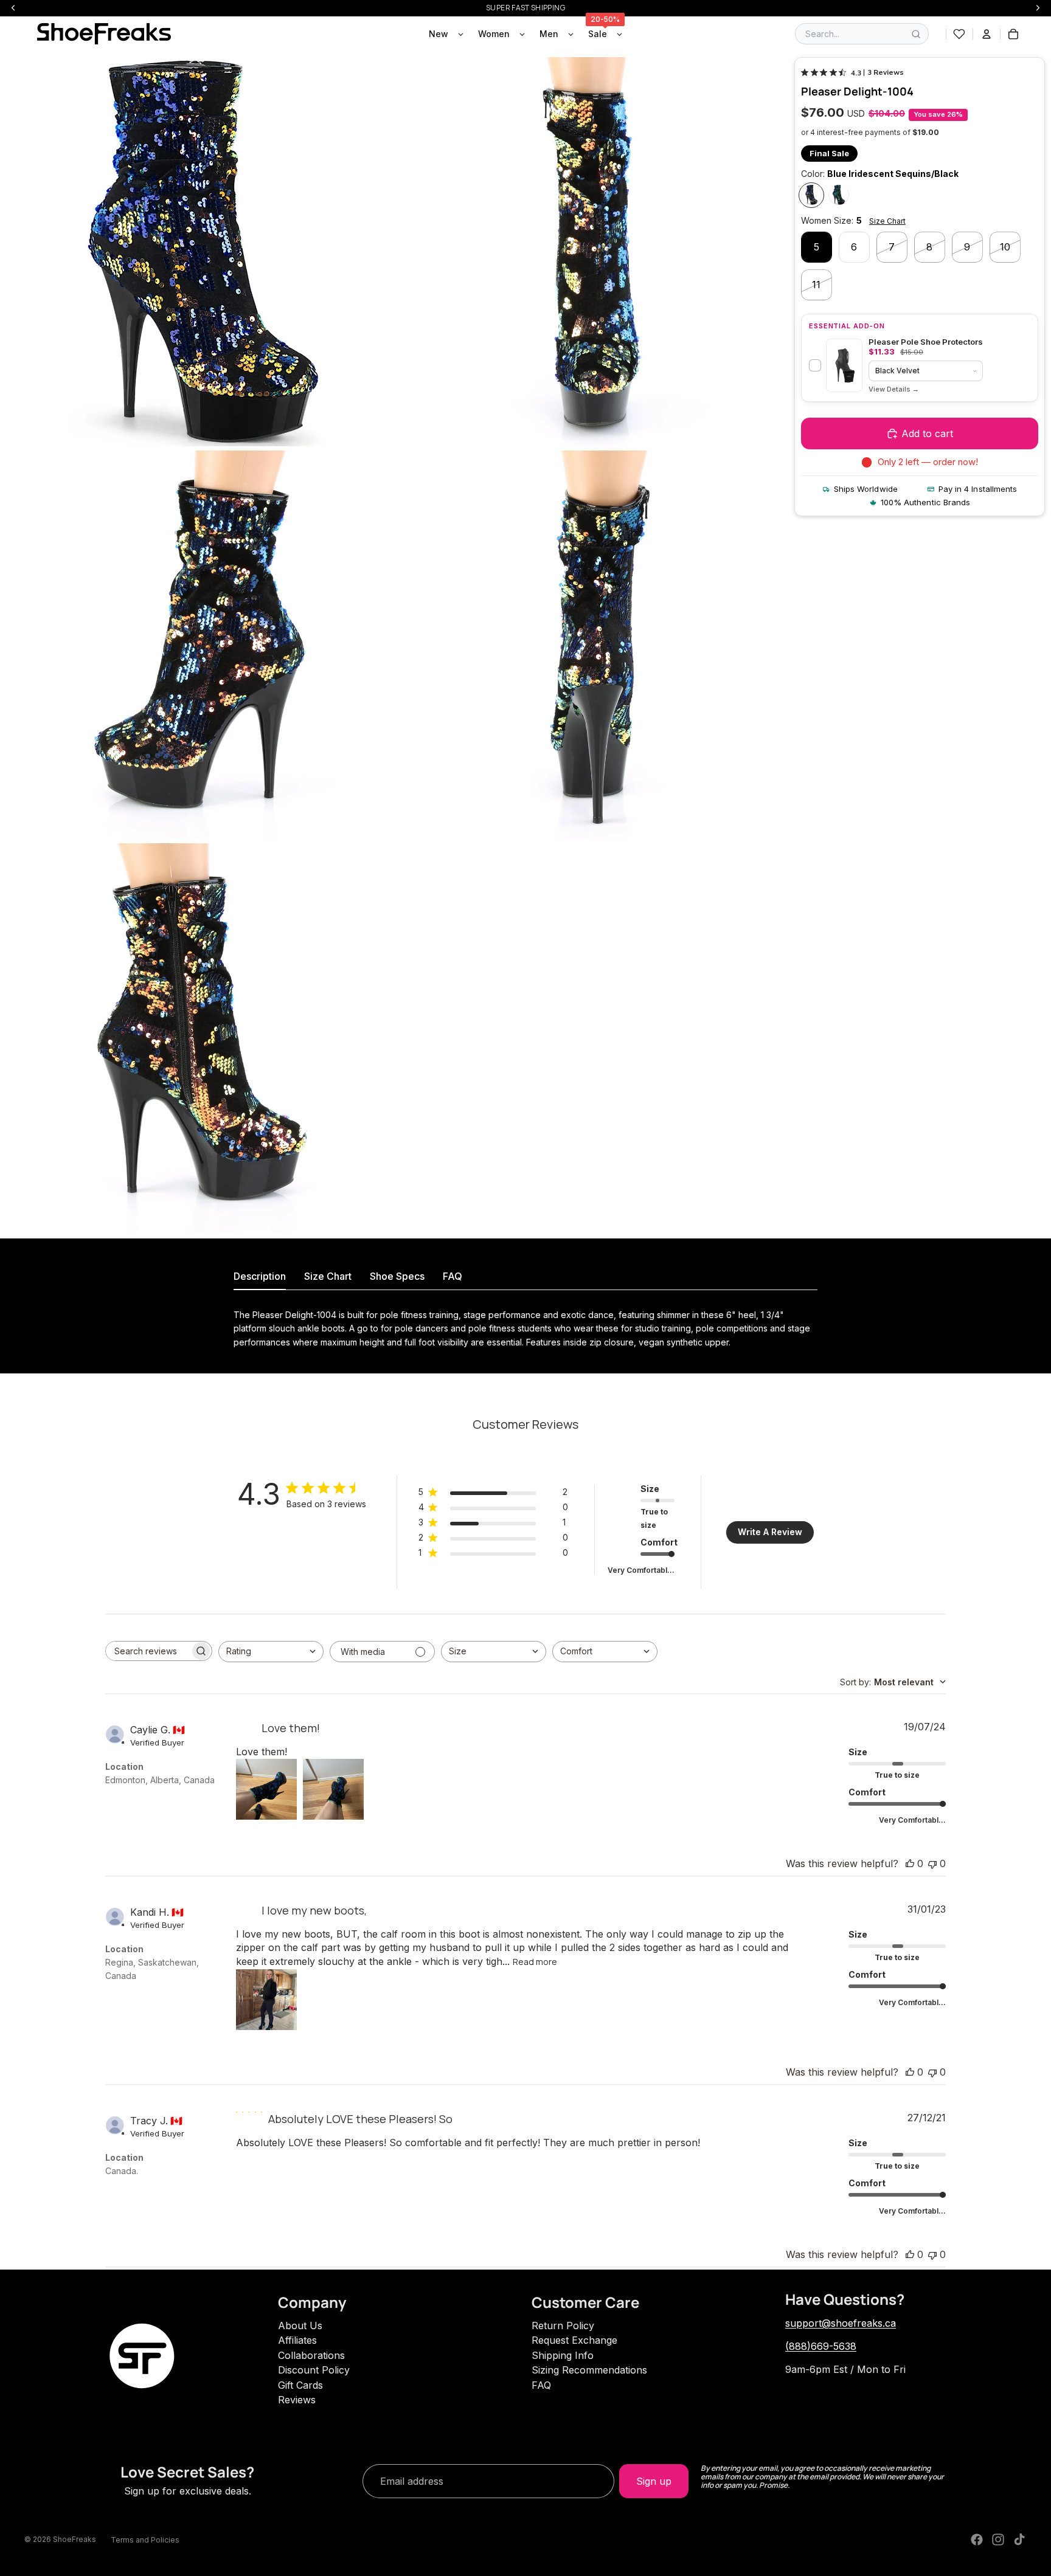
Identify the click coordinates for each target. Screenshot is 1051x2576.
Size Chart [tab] (328, 1276)
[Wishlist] (959, 34)
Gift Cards (300, 2385)
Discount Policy (314, 2370)
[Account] (987, 34)
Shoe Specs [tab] (397, 1276)
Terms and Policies (145, 2540)
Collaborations (311, 2355)
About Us (300, 2326)
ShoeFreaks (75, 2539)
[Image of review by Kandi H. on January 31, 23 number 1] (266, 2000)
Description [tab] (260, 1276)
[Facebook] (977, 2540)
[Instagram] (998, 2540)
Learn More (894, 389)
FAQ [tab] (453, 1276)
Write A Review (770, 1532)
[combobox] (271, 1652)
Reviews (297, 2400)
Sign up (654, 2481)
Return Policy (563, 2326)
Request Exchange (574, 2340)
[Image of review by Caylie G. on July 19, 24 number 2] (333, 1789)
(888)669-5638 (821, 2346)
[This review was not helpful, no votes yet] (932, 1863)
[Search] (916, 34)
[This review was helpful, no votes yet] (910, 1863)
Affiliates (297, 2340)
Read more (535, 1962)
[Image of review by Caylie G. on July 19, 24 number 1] (266, 1789)
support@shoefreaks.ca (841, 2323)
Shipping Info (563, 2355)
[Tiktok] (1019, 2540)
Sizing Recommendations (589, 2370)
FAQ (541, 2385)
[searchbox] (148, 1651)
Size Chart (887, 222)
